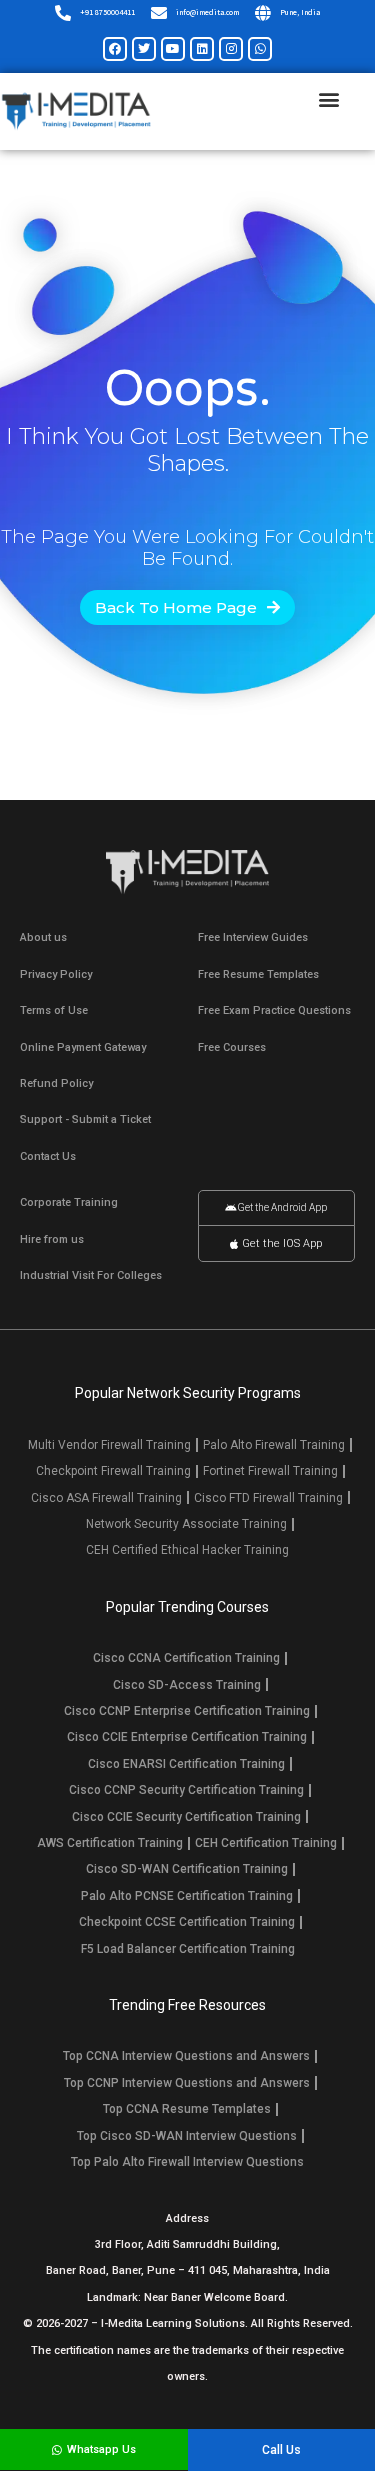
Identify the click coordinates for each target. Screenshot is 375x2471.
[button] (328, 99)
